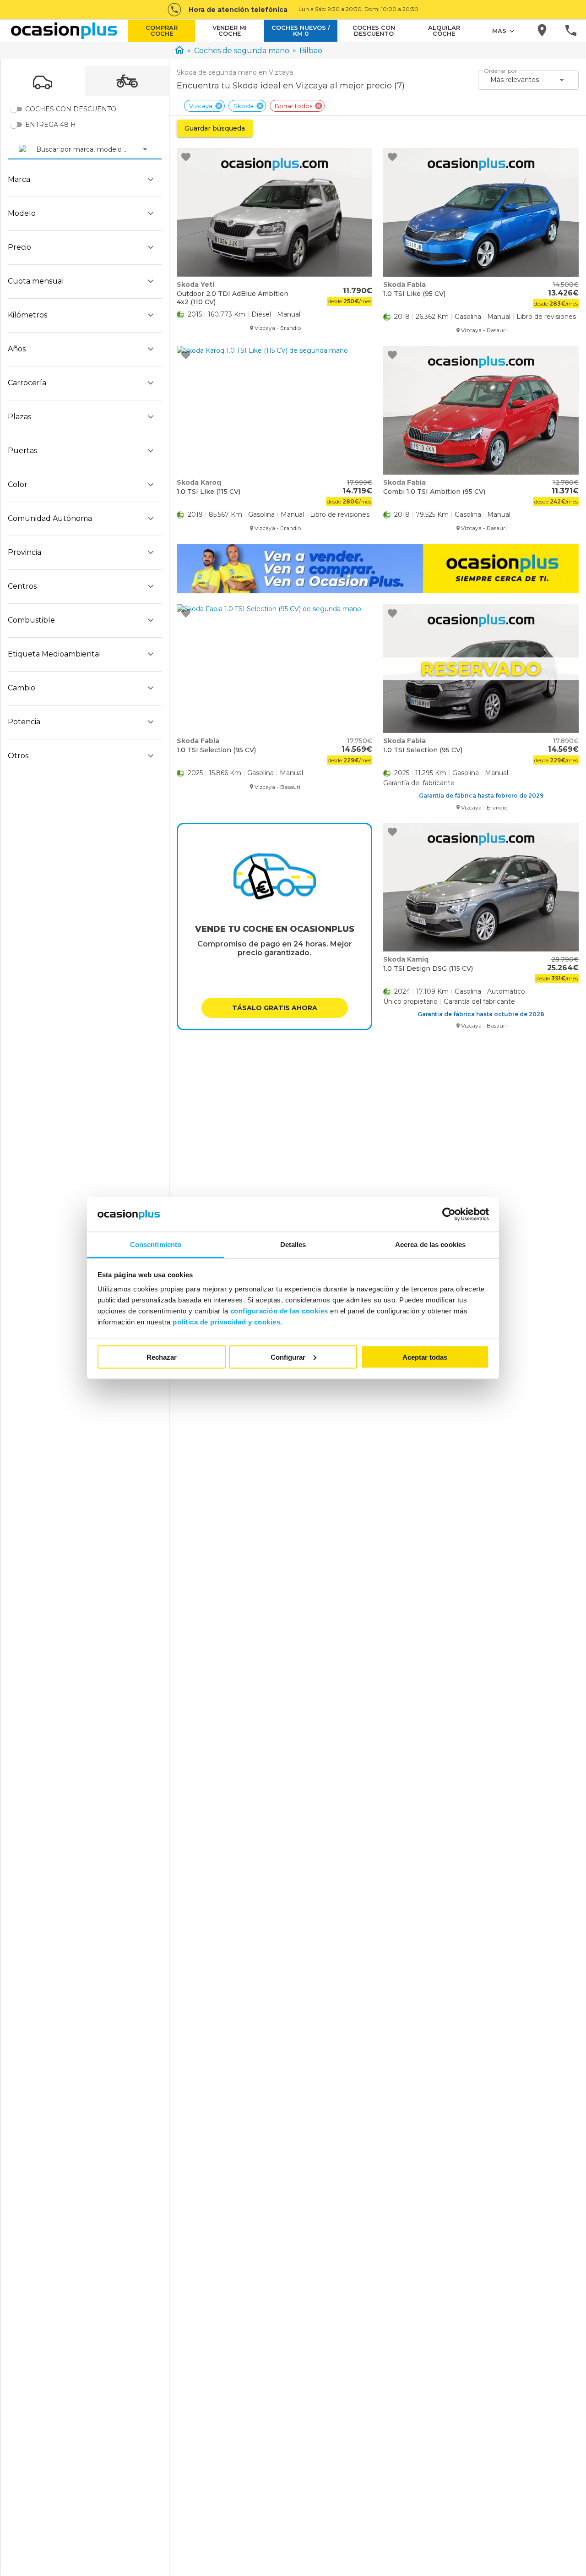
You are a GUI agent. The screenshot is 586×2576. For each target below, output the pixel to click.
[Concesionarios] (543, 31)
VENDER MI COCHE (230, 30)
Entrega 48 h (51, 125)
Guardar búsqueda (215, 128)
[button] (275, 1008)
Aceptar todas (425, 1357)
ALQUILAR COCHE (444, 30)
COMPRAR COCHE (162, 30)
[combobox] (37, 149)
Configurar (288, 1357)
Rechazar (162, 1357)
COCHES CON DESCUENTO (374, 30)
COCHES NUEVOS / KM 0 (301, 30)
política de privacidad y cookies (226, 1322)
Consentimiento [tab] (156, 1244)
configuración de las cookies (279, 1311)
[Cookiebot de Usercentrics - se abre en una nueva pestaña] (449, 1214)
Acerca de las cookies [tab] (430, 1244)
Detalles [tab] (293, 1244)
